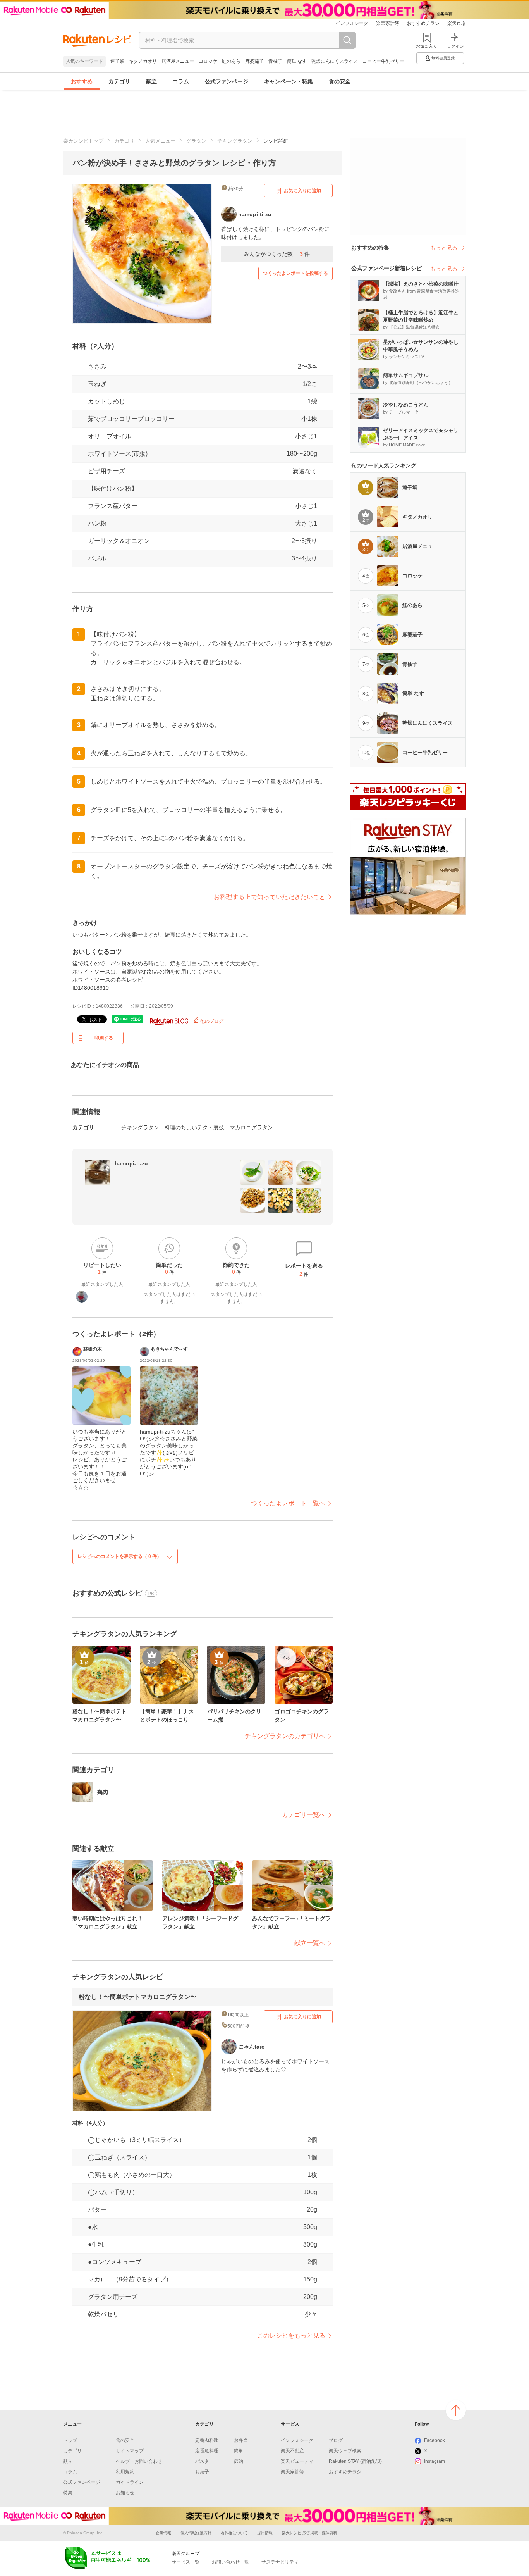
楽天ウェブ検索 (345, 2451)
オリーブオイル (110, 436)
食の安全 (340, 81)
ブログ (336, 2440)
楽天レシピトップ (83, 141)
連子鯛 (117, 61)
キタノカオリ (143, 61)
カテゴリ (119, 81)
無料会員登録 (443, 58)
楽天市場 (457, 23)
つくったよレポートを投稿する (295, 273)
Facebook (435, 2440)
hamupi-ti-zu (131, 1163)
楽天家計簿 (388, 23)
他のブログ (211, 1021)
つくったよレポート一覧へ (288, 1503)
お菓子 (202, 2472)
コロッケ (208, 61)
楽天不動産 (292, 2451)
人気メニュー (160, 141)
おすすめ (82, 81)
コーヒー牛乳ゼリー (383, 61)
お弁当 (241, 2440)
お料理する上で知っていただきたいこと (270, 897)
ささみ (97, 366)
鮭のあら (231, 61)
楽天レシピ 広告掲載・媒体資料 (310, 2533)
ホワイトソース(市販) (118, 454)
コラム (181, 81)
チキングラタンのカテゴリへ (285, 1736)
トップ (70, 2440)
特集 (68, 2493)
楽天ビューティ (297, 2461)
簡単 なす (297, 61)
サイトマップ (130, 2451)
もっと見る (444, 248)
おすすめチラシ (423, 23)
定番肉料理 (207, 2440)
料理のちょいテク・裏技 (194, 1127)
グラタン (196, 141)
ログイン (455, 46)
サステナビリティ (280, 2562)
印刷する (104, 1038)
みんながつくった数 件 (277, 254)
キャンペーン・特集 (289, 81)
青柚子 (275, 61)
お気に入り (427, 46)
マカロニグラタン (251, 1127)
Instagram (435, 2461)
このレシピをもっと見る (291, 2336)
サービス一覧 (185, 2562)
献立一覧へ (310, 1943)
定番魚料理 (207, 2451)
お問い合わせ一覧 (230, 2562)
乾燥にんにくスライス (335, 61)
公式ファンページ (227, 81)
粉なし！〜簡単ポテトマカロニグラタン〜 (137, 1997)
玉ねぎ (97, 384)
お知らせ (125, 2493)
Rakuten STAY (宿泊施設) (355, 2461)
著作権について (234, 2533)
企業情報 (163, 2533)
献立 (151, 81)
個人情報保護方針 (196, 2533)
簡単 (239, 2451)
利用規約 (125, 2472)
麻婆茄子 (254, 61)
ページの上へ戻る (456, 2410)
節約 (239, 2461)
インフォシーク (352, 23)
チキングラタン (235, 141)
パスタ (202, 2461)
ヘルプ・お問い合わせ (139, 2461)
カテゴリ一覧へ (304, 1815)
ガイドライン (130, 2482)
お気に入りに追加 (302, 191)
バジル (97, 558)
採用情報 (265, 2533)
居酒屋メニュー (178, 61)
